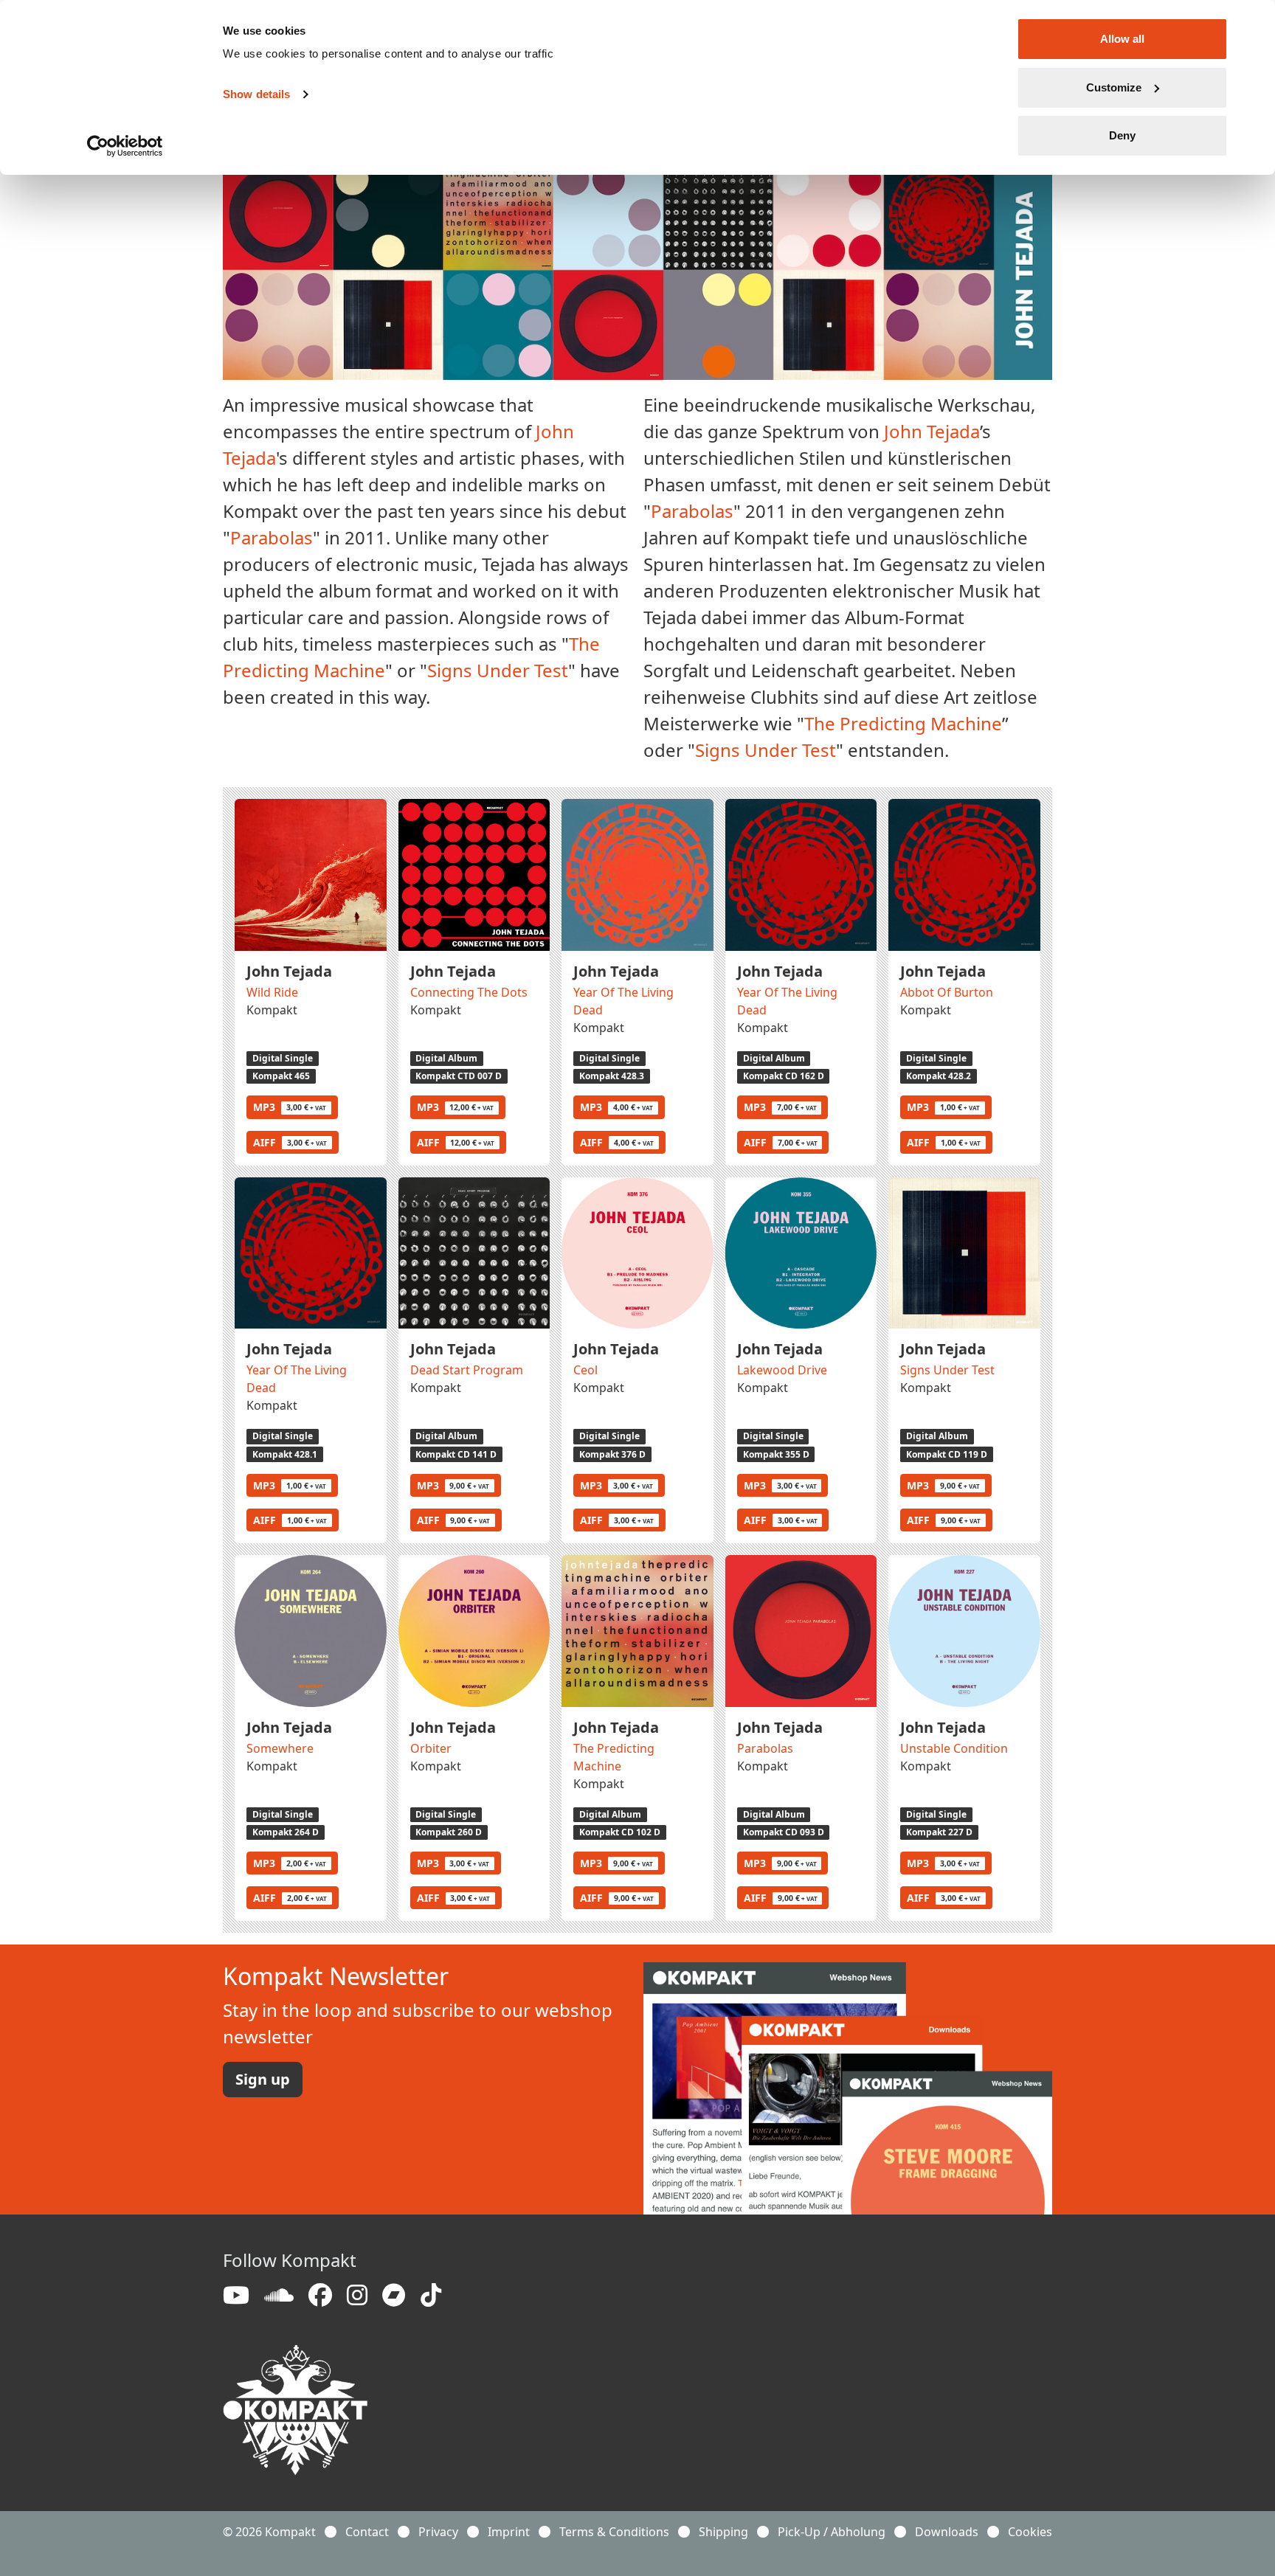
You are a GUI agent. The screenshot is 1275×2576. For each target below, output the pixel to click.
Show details (256, 94)
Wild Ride (272, 992)
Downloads (947, 2532)
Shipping (723, 2532)
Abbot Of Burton (947, 992)
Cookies (1030, 2532)
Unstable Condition (954, 1748)
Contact (367, 2532)
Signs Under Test (498, 670)
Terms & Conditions (614, 2532)
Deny (1122, 135)
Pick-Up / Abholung (832, 2532)
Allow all (1122, 39)
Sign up (263, 2079)
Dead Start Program (467, 1370)
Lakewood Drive (782, 1370)
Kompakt (272, 1010)
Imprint (509, 2532)
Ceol (585, 1370)
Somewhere (280, 1748)
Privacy (438, 2532)
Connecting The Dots (469, 992)
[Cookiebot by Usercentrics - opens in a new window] (125, 146)
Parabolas (272, 537)
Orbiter (431, 1748)
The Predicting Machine (903, 723)
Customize (1114, 87)
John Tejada (932, 431)
